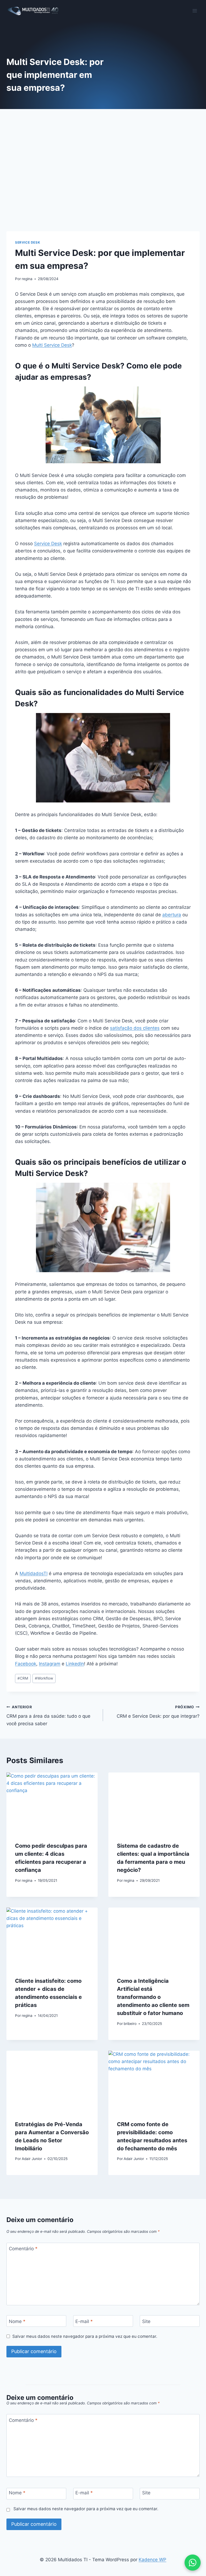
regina (27, 279)
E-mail (84, 2321)
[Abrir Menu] (195, 11)
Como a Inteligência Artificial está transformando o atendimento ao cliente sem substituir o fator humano (153, 1997)
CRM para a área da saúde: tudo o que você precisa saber (48, 1716)
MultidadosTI (34, 1573)
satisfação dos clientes (135, 1028)
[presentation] (52, 1803)
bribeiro (130, 2024)
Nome (17, 2321)
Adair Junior (32, 2159)
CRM (23, 1678)
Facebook (26, 1664)
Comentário (23, 2249)
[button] (193, 2563)
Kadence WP (152, 2560)
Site (146, 2321)
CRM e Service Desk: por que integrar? (158, 1712)
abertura (172, 915)
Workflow (44, 1678)
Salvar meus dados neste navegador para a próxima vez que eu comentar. (85, 2336)
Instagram (50, 1664)
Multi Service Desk (52, 345)
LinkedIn (75, 1664)
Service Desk (27, 242)
